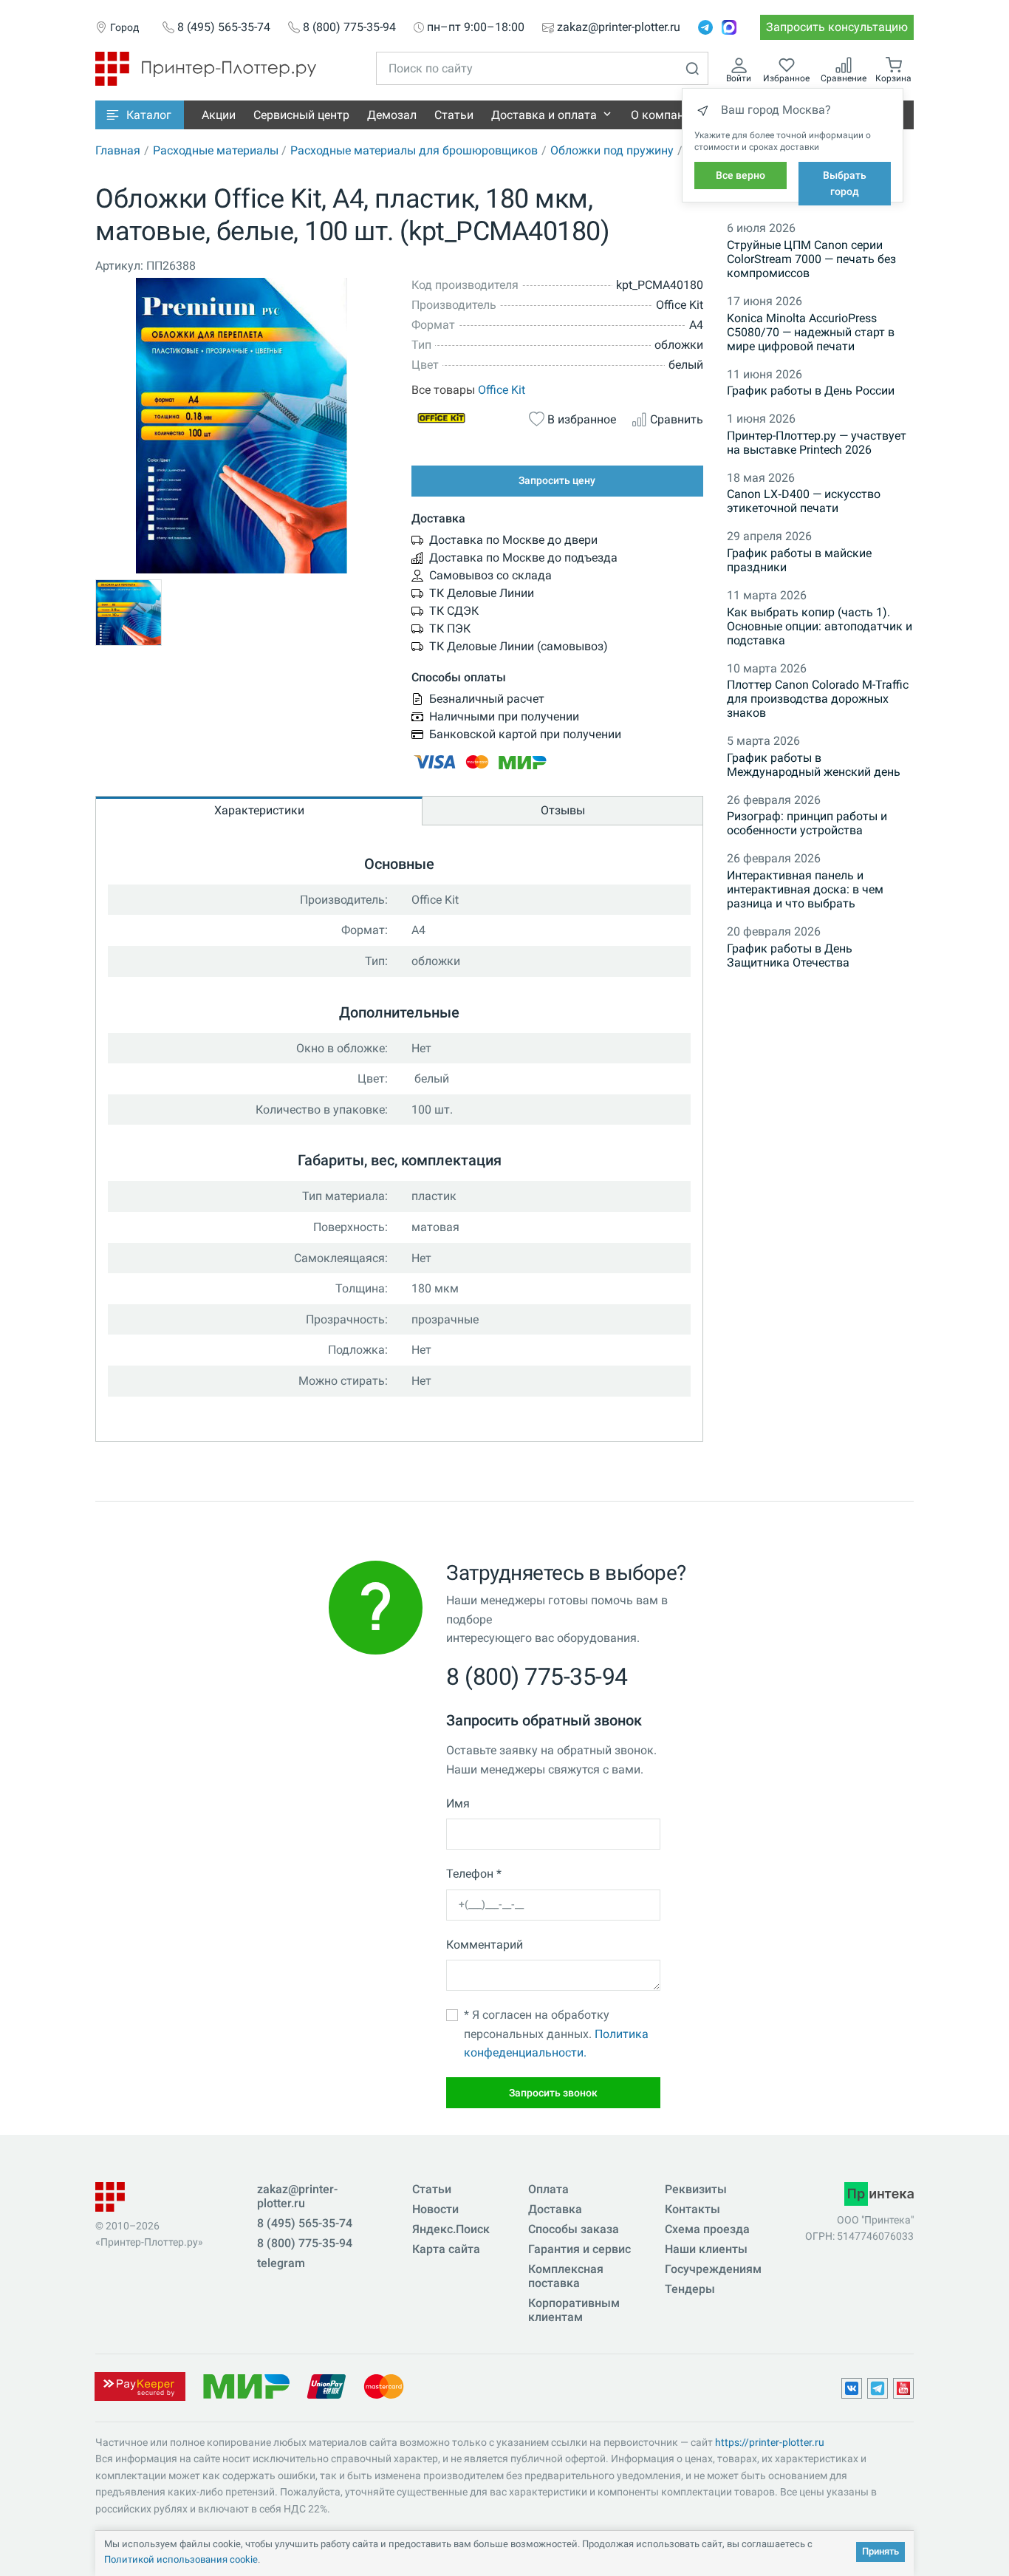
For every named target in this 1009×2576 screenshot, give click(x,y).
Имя (458, 1803)
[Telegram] (705, 27)
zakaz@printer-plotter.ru (619, 27)
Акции (219, 115)
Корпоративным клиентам (574, 2310)
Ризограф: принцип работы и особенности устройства (807, 823)
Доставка (555, 2209)
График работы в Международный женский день (814, 765)
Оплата (548, 2189)
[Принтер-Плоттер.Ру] (206, 68)
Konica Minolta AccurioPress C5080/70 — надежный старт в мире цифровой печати (811, 332)
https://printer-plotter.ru (770, 2442)
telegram (281, 2263)
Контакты (692, 2209)
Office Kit (502, 390)
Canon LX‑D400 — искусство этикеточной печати (804, 501)
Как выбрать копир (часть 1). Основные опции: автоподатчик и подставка (820, 626)
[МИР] (246, 2386)
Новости (435, 2209)
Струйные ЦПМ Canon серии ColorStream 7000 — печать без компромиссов (811, 259)
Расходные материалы (216, 150)
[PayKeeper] (140, 2386)
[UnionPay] (326, 2386)
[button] (140, 115)
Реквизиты (696, 2189)
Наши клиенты (706, 2249)
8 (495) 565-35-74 (224, 27)
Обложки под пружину (612, 150)
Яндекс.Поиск (451, 2229)
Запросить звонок (553, 2093)
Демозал (392, 115)
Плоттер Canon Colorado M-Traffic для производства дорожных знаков (818, 699)
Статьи (454, 115)
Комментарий (485, 1945)
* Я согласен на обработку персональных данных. (556, 2034)
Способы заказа (574, 2229)
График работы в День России (811, 391)
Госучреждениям (713, 2269)
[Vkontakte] (852, 2388)
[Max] (729, 27)
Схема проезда (707, 2229)
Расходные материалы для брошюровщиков (414, 150)
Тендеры (690, 2289)
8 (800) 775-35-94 (349, 27)
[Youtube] (903, 2388)
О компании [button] (664, 115)
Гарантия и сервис (579, 2249)
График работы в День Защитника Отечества (790, 955)
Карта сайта (446, 2249)
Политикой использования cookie (181, 2559)
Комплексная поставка (566, 2276)
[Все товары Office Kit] (462, 418)
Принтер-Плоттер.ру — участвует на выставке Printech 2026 (817, 443)
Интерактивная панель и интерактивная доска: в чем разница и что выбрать (805, 889)
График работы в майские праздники (799, 560)
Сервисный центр (301, 115)
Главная (118, 150)
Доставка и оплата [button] (544, 115)
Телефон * (474, 1874)
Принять (880, 2551)
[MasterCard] (384, 2386)
